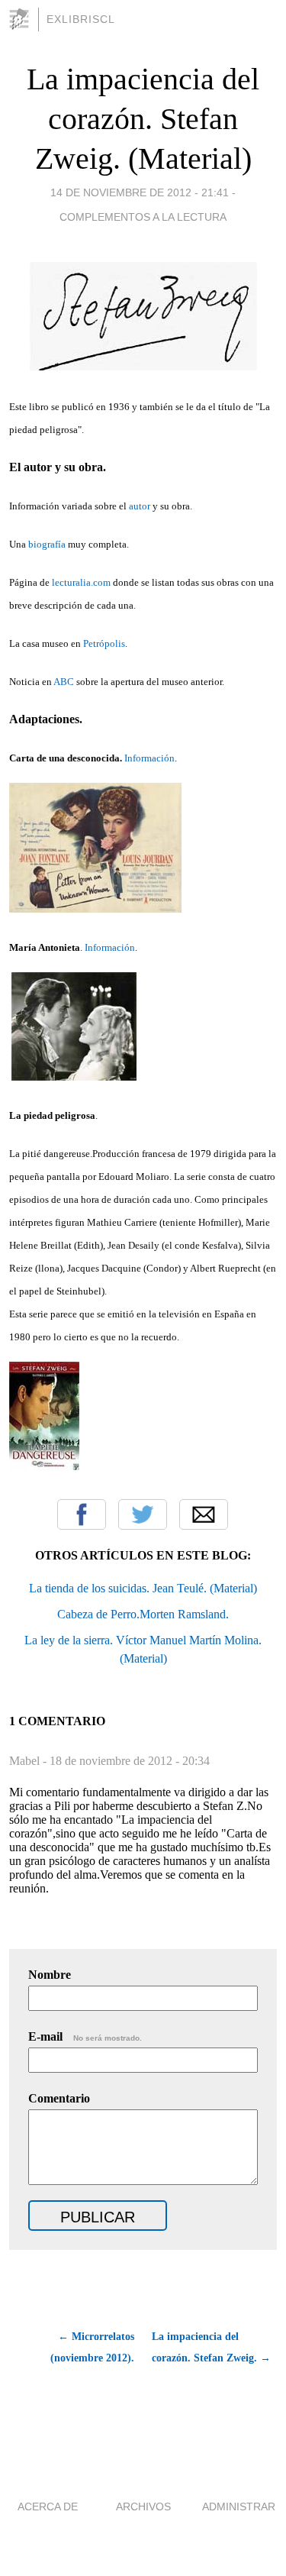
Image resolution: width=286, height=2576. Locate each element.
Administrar (239, 2507)
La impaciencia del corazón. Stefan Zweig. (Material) (143, 119)
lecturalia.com (81, 582)
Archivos (143, 2507)
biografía (47, 544)
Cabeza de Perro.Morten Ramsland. (143, 1614)
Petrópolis (104, 643)
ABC (64, 682)
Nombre (50, 1975)
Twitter (143, 1514)
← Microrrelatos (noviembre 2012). (92, 2347)
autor (140, 506)
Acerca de (48, 2507)
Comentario (59, 2098)
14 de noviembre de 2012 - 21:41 (140, 192)
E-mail (85, 2036)
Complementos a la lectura (143, 217)
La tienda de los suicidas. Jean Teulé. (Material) (143, 1588)
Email (204, 1514)
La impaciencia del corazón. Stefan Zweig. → (211, 2347)
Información (149, 758)
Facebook (82, 1514)
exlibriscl (81, 19)
